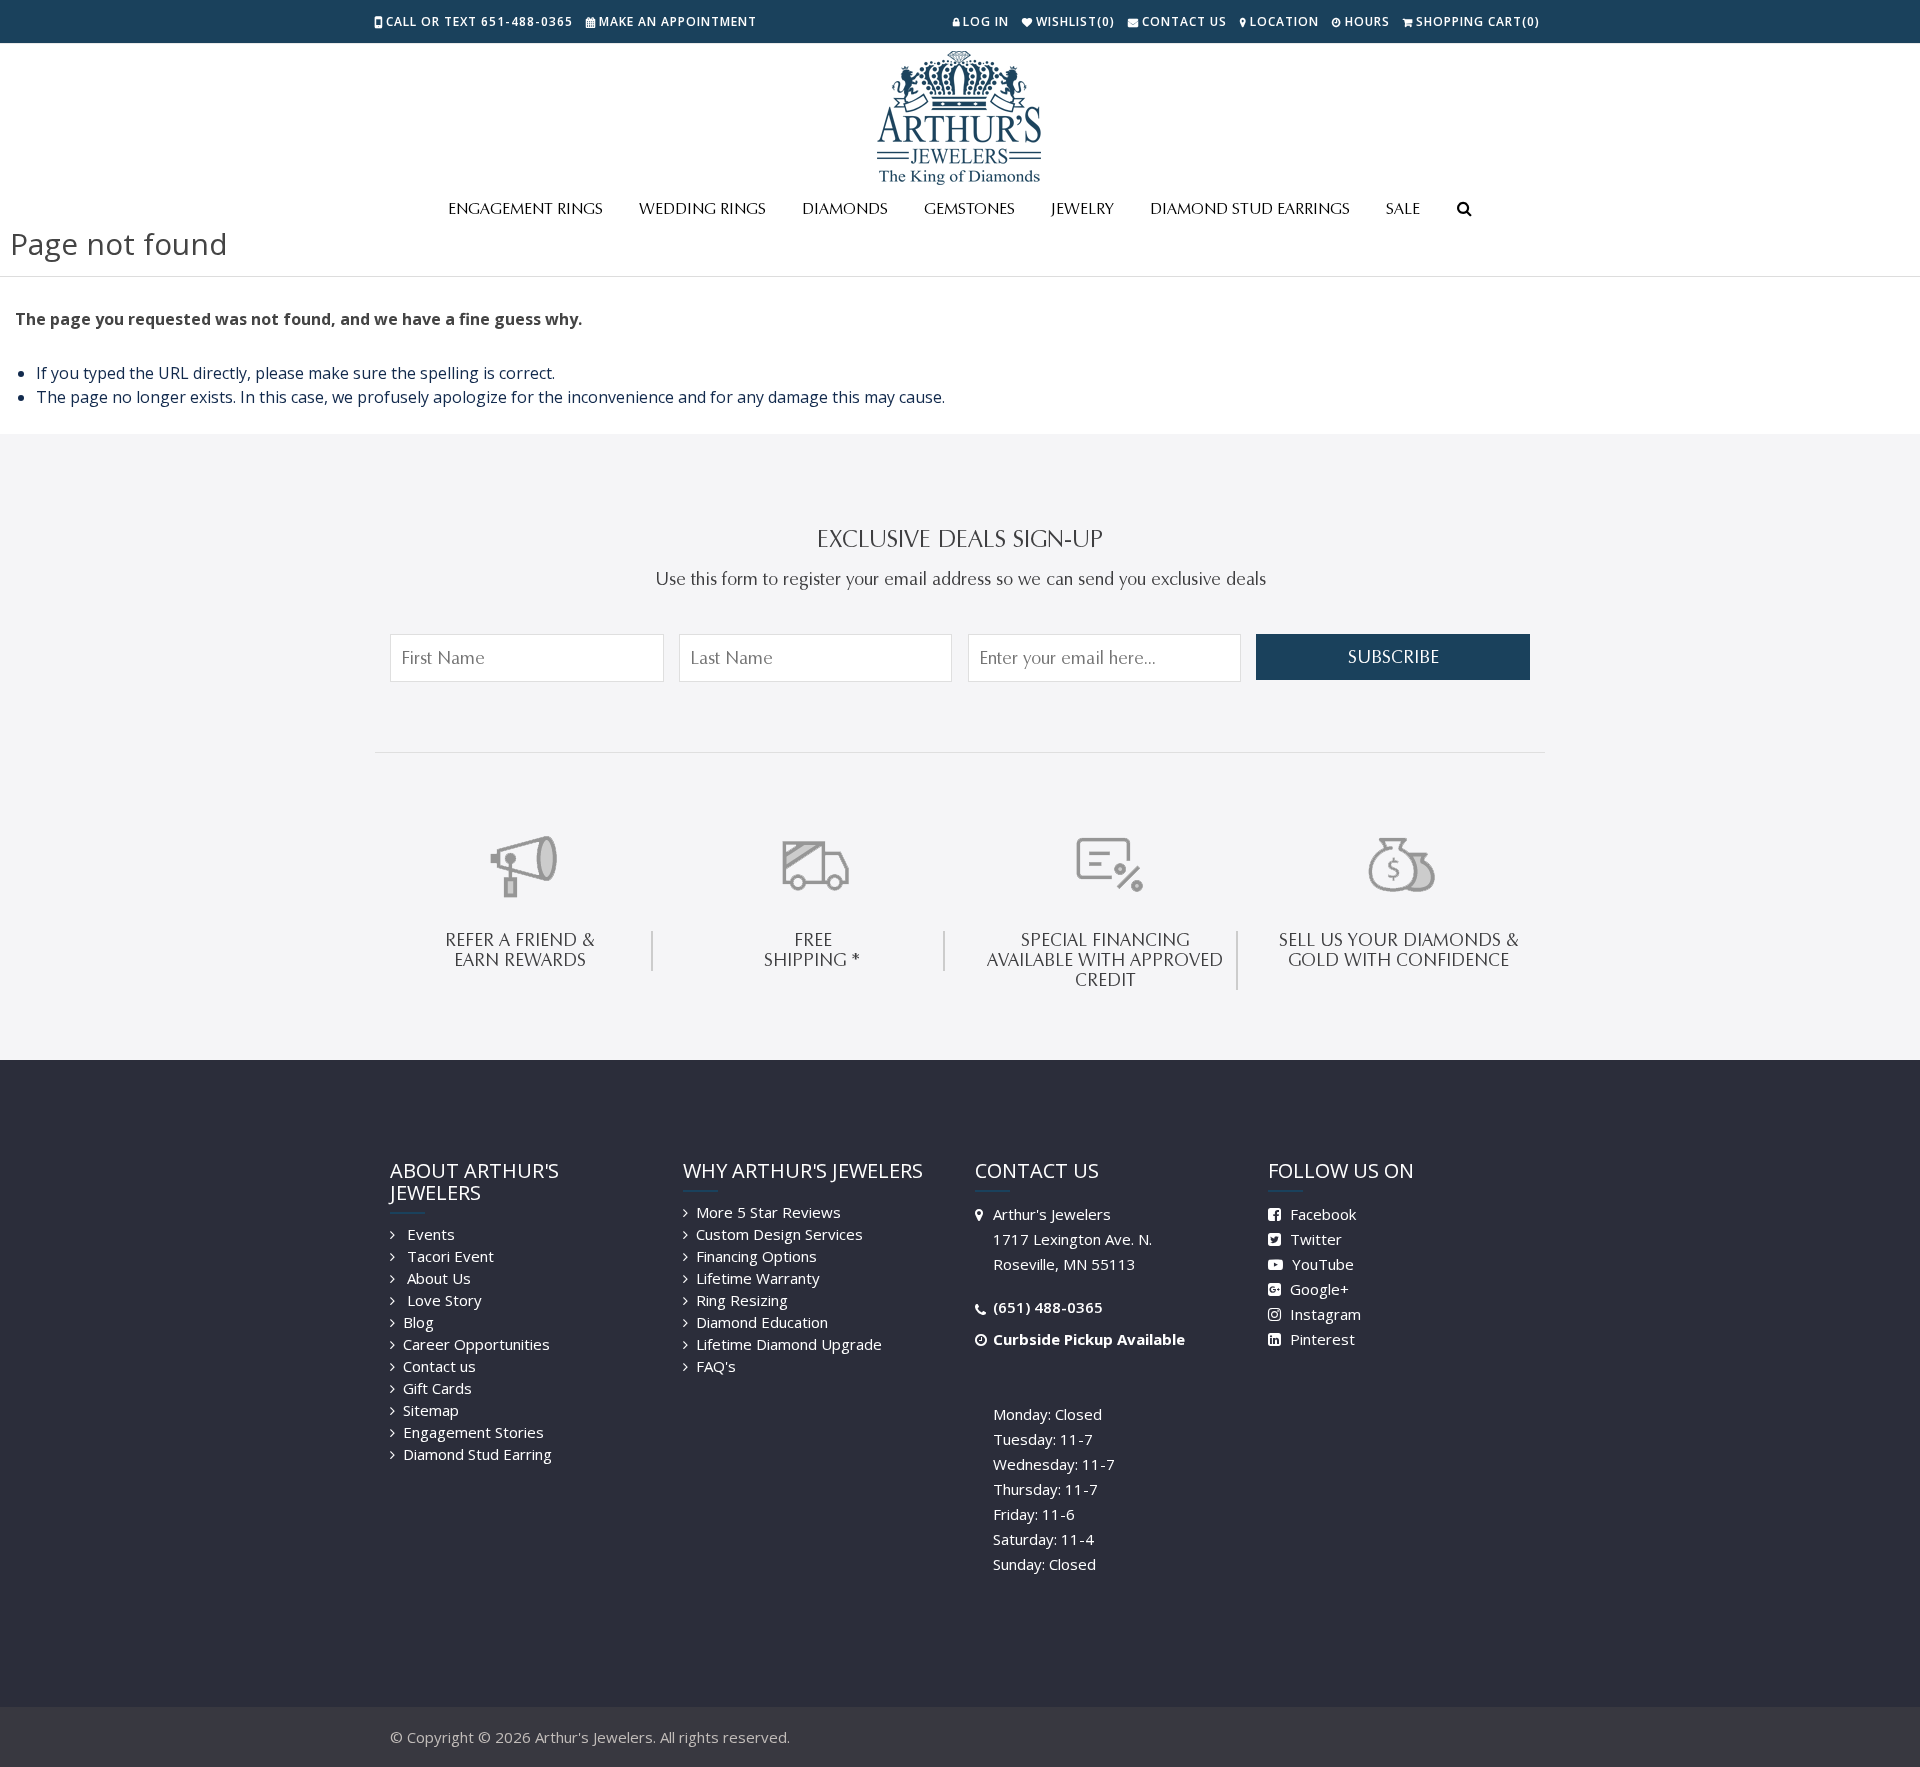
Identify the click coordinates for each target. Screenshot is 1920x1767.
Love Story (442, 1300)
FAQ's (716, 1366)
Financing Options (756, 1256)
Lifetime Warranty (758, 1278)
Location (1284, 21)
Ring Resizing (742, 1300)
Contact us (439, 1366)
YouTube (1321, 1264)
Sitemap (431, 1410)
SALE (1403, 208)
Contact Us (1184, 21)
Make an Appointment (678, 21)
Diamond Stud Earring (477, 1454)
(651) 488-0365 (1048, 1307)
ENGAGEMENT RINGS (525, 208)
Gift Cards (437, 1388)
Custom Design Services (779, 1234)
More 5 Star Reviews (768, 1212)
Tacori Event (448, 1256)
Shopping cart (1478, 21)
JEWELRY (1082, 208)
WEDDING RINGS (702, 208)
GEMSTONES (969, 208)
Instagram (1323, 1314)
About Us (437, 1278)
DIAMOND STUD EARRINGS (1250, 208)
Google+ (1317, 1289)
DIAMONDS (845, 208)
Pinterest (1320, 1339)
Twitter (1314, 1239)
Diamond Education (762, 1322)
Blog (418, 1322)
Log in (986, 21)
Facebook (1321, 1214)
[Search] (1464, 210)
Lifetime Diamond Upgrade (789, 1344)
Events (429, 1234)
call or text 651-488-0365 (479, 21)
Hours (1367, 21)
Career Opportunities (476, 1344)
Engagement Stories (473, 1432)
